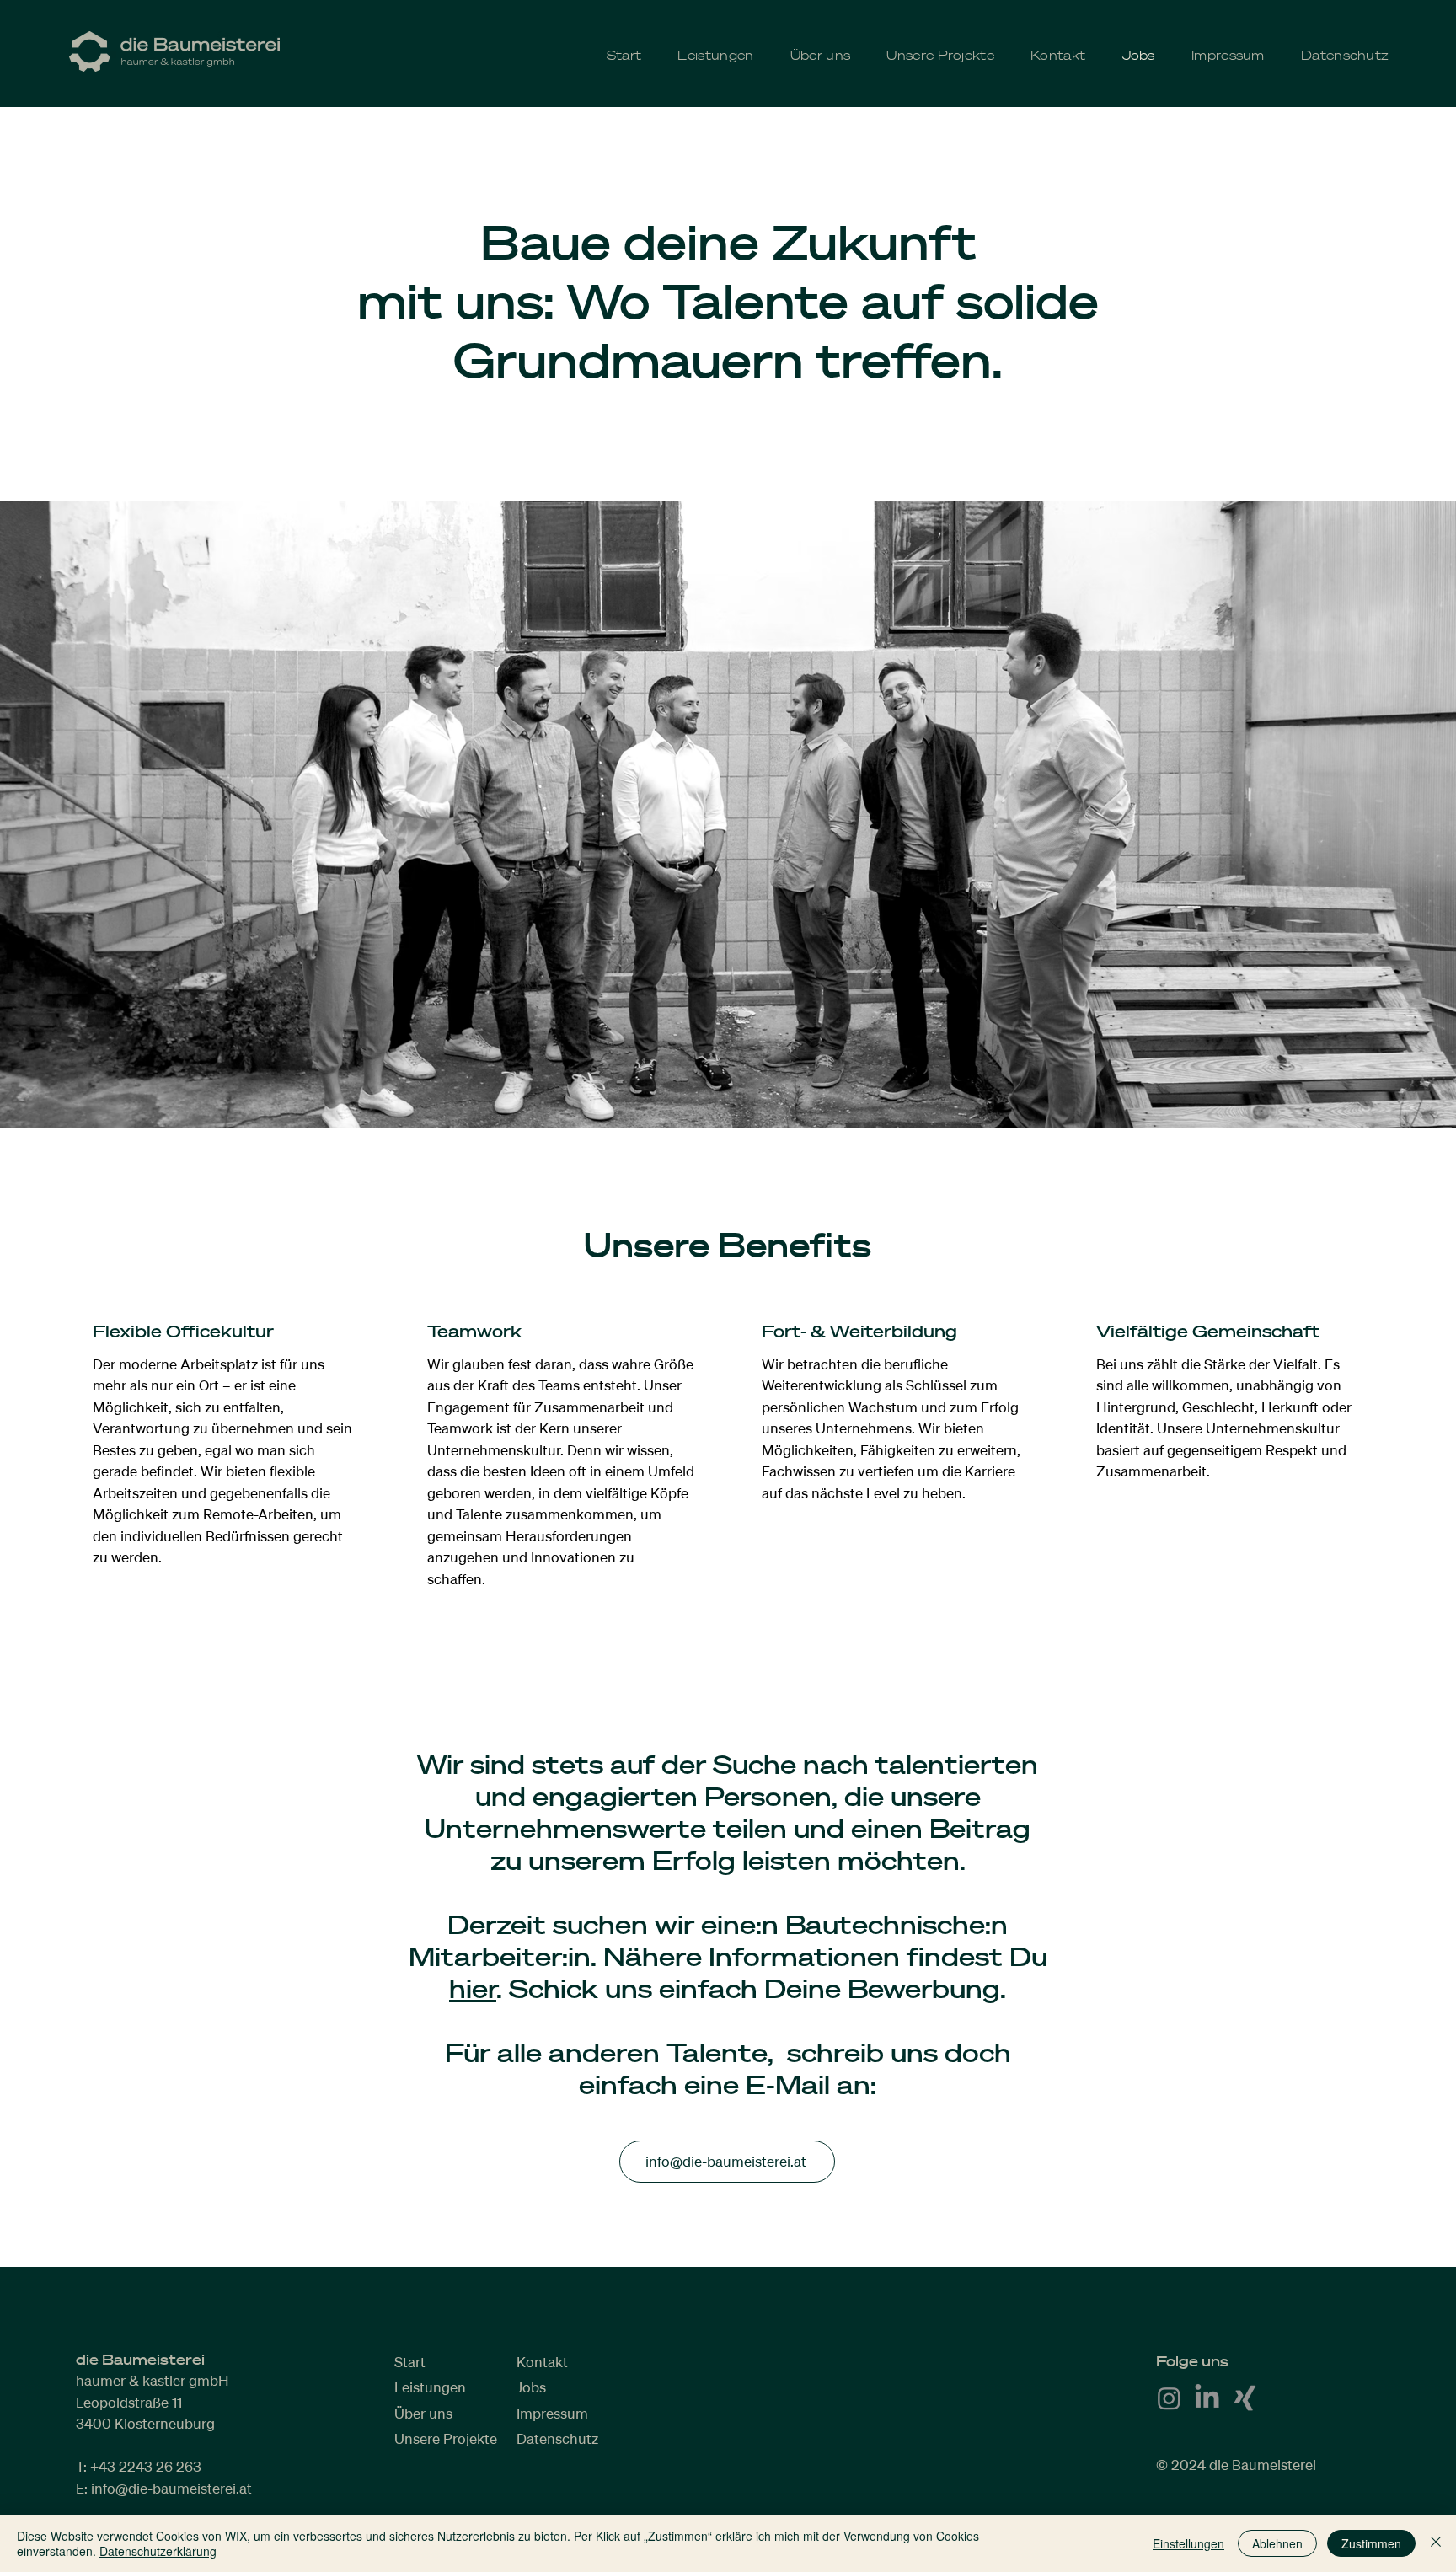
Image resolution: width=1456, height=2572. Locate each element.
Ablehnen (1277, 2543)
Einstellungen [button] (1188, 2543)
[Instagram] (1169, 2398)
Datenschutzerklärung (158, 2551)
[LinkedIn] (1207, 2398)
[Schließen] (1436, 2543)
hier (473, 1988)
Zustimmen (1371, 2543)
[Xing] (1245, 2398)
